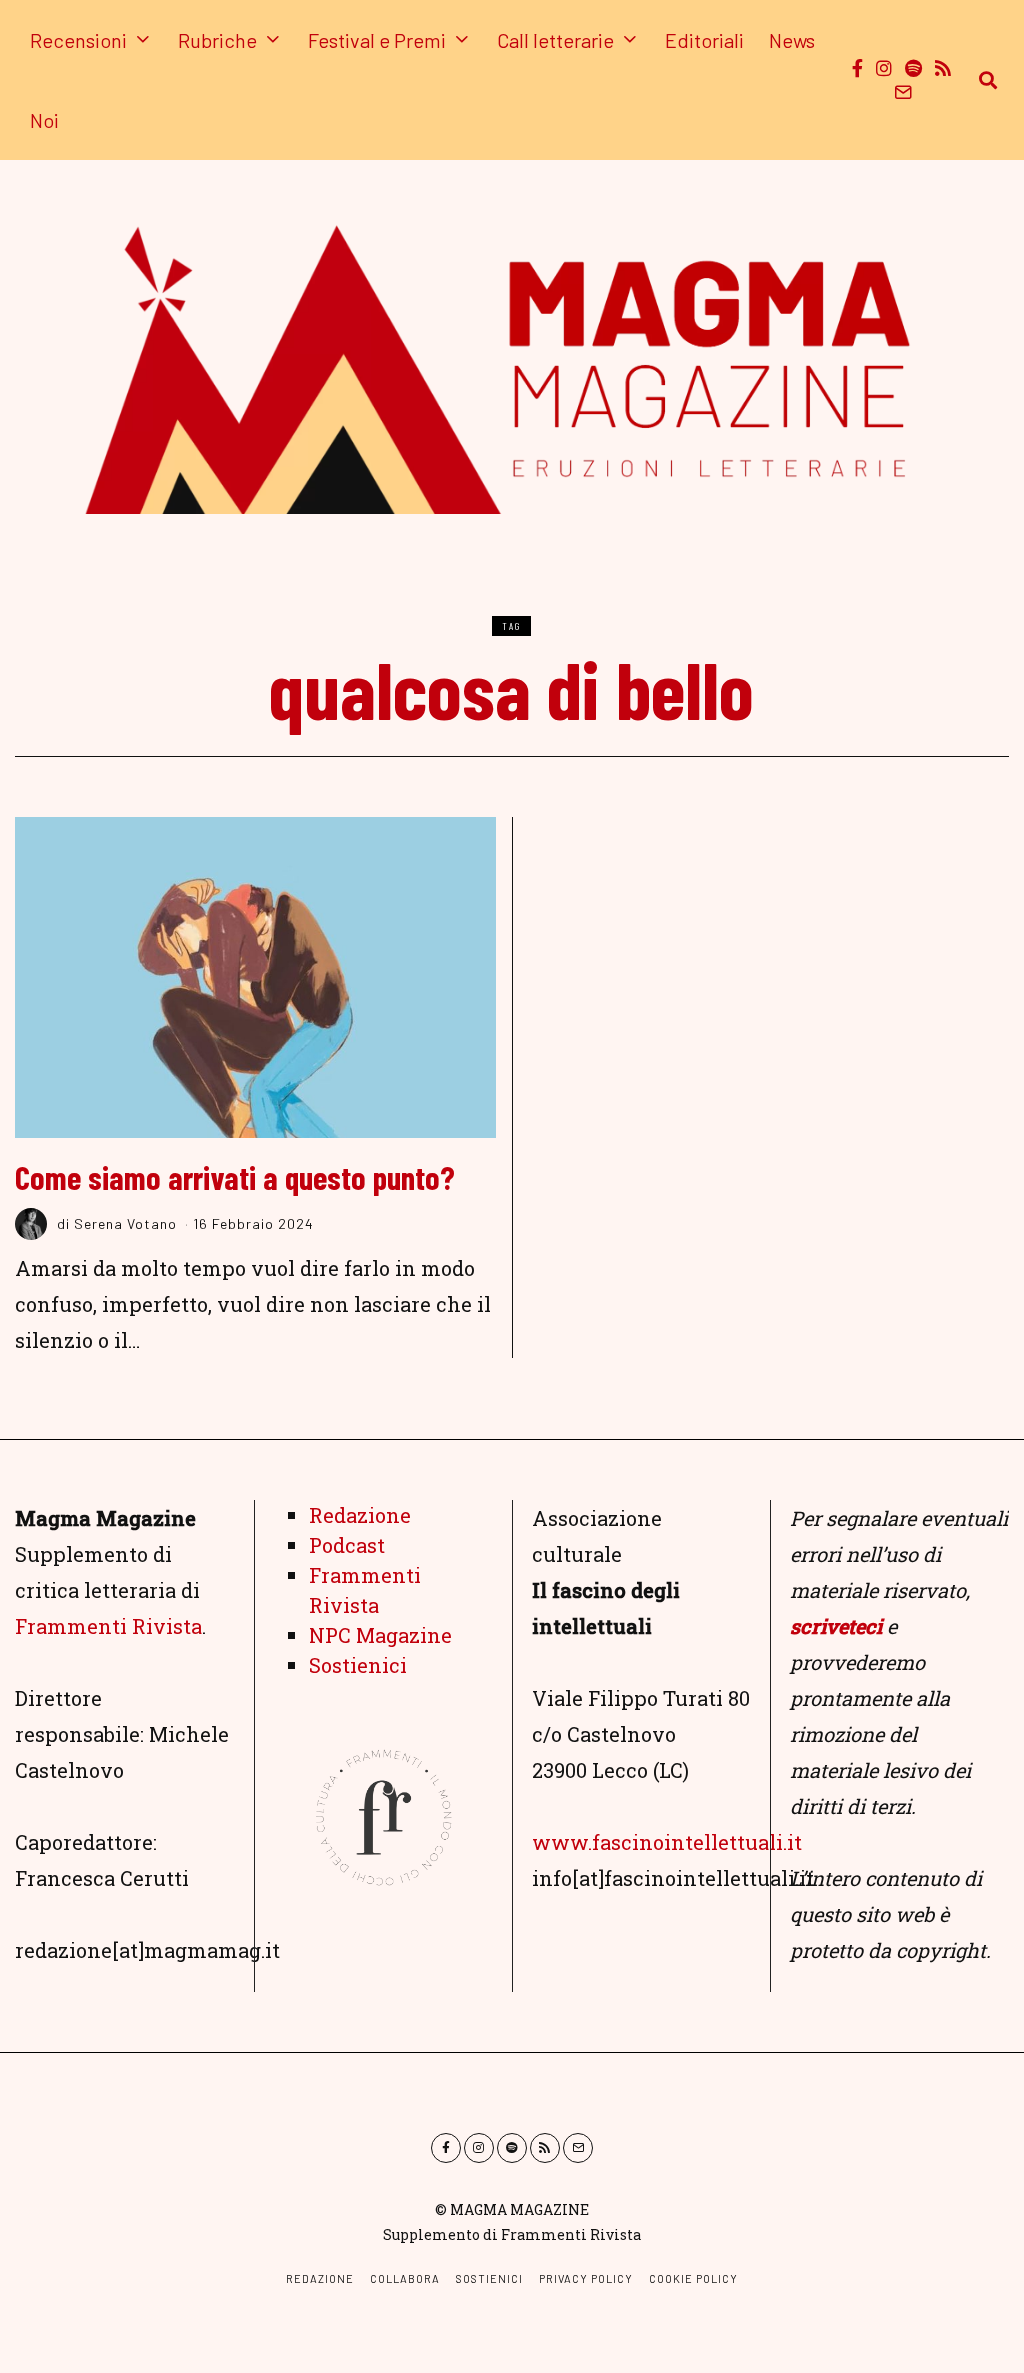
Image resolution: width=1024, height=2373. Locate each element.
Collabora (405, 2278)
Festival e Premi (377, 40)
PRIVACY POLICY (586, 2278)
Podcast (347, 1545)
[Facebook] (857, 68)
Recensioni (78, 40)
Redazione (360, 1515)
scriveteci (836, 1626)
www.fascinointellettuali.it (667, 1842)
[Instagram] (884, 68)
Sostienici (358, 1665)
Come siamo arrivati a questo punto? (235, 1177)
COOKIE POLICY (693, 2278)
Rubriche (217, 40)
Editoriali (704, 40)
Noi (44, 120)
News (792, 40)
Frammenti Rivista (108, 1626)
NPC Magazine (380, 1635)
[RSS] (943, 68)
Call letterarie (555, 40)
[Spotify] (913, 68)
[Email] (903, 92)
